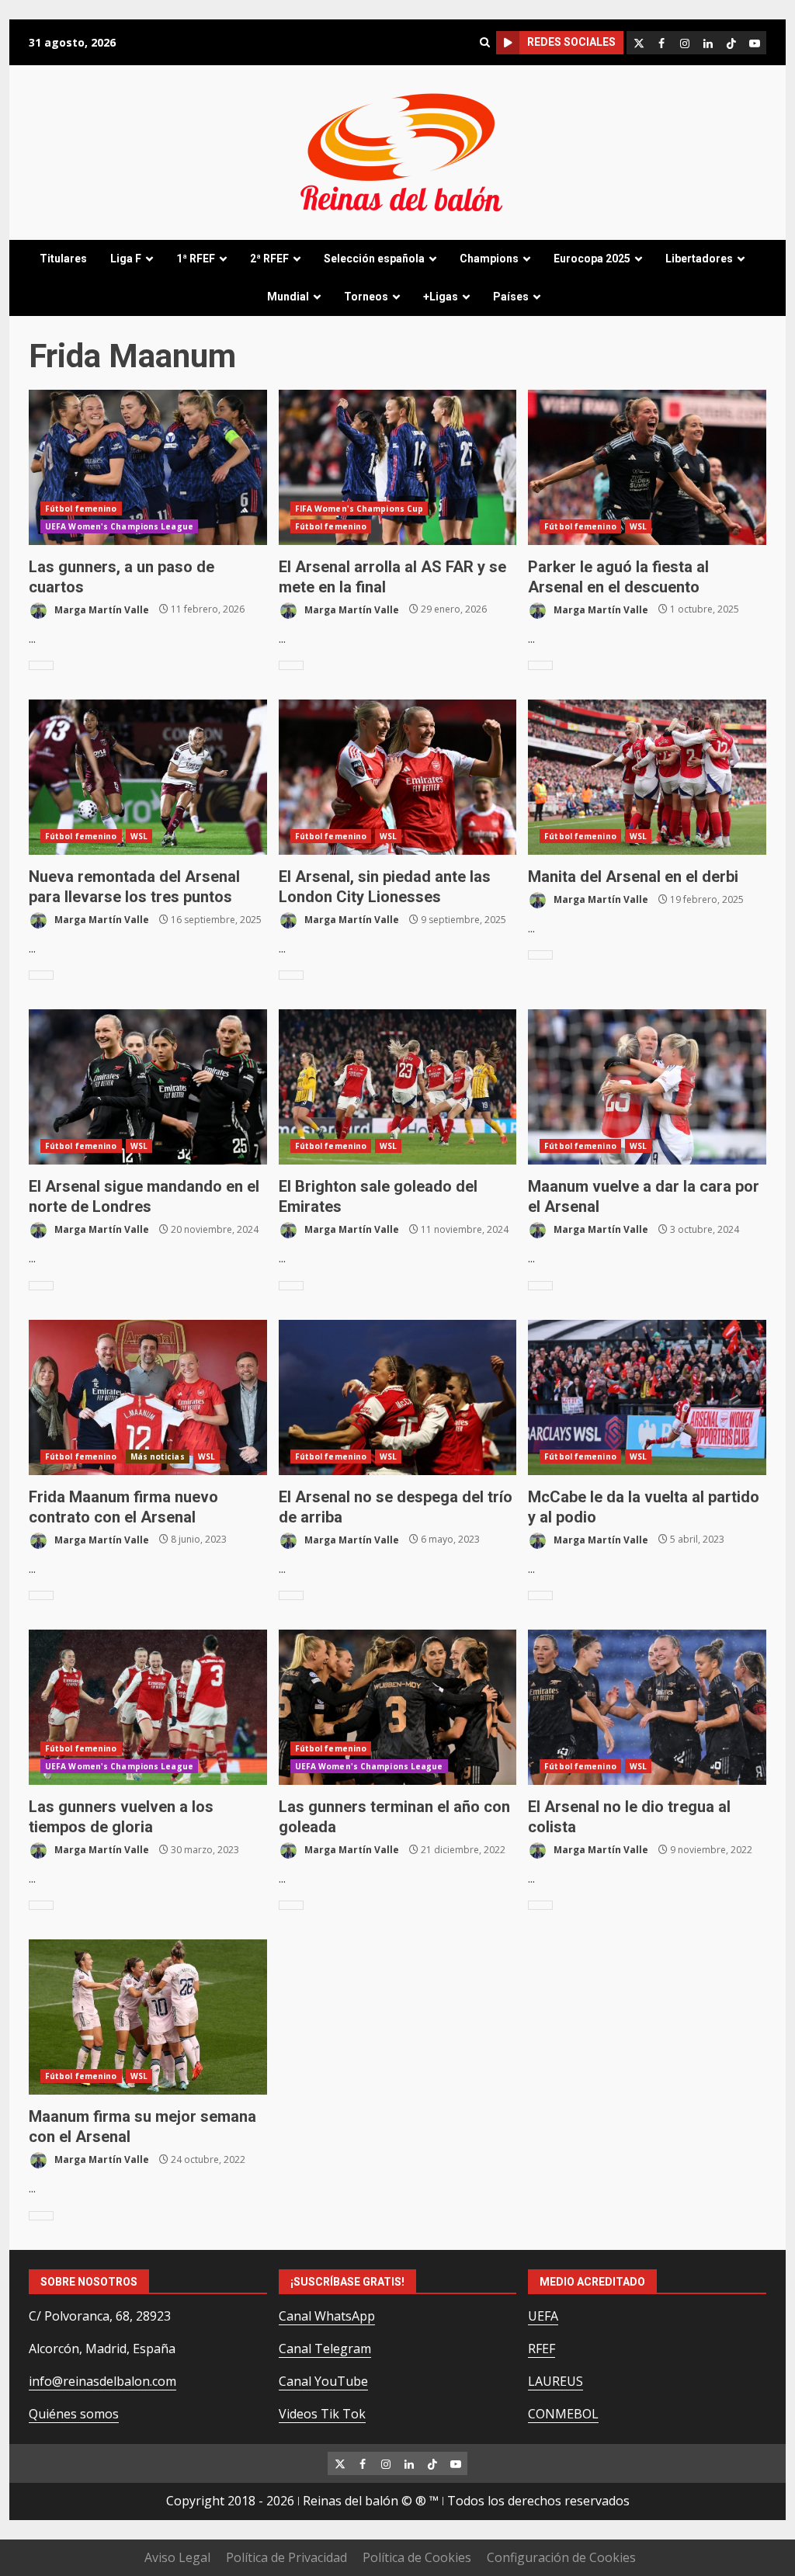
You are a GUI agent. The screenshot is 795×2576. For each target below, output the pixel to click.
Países (511, 297)
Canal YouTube (323, 2381)
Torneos (366, 297)
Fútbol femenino (81, 509)
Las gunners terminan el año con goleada (398, 1707)
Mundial (288, 297)
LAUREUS (555, 2381)
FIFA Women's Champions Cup (359, 509)
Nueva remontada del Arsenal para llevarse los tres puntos (148, 777)
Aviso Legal (177, 2557)
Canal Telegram (325, 2349)
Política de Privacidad (286, 2557)
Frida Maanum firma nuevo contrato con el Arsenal (148, 1397)
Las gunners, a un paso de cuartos (148, 467)
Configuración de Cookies (561, 2557)
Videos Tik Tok (322, 2414)
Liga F (126, 259)
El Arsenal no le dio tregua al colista (647, 1707)
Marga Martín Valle (101, 609)
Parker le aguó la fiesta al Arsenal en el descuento (647, 467)
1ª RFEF (196, 259)
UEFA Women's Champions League (119, 526)
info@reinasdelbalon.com (102, 2381)
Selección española (374, 259)
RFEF (542, 2349)
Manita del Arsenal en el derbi (647, 777)
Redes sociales (571, 42)
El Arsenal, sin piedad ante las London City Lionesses (398, 777)
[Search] (484, 42)
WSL (638, 526)
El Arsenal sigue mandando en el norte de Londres (148, 1087)
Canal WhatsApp (327, 2316)
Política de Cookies (417, 2557)
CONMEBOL (563, 2414)
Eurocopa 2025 (592, 259)
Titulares (63, 259)
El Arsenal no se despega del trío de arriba (398, 1397)
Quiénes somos (74, 2414)
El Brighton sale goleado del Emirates (398, 1087)
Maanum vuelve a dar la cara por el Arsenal (647, 1087)
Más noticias (158, 1456)
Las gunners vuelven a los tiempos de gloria (148, 1707)
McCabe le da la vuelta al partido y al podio (647, 1397)
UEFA (543, 2316)
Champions (489, 259)
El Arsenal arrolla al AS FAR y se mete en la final (398, 467)
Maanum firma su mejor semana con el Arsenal (148, 2017)
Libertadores (699, 259)
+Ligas (441, 297)
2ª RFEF (269, 259)
